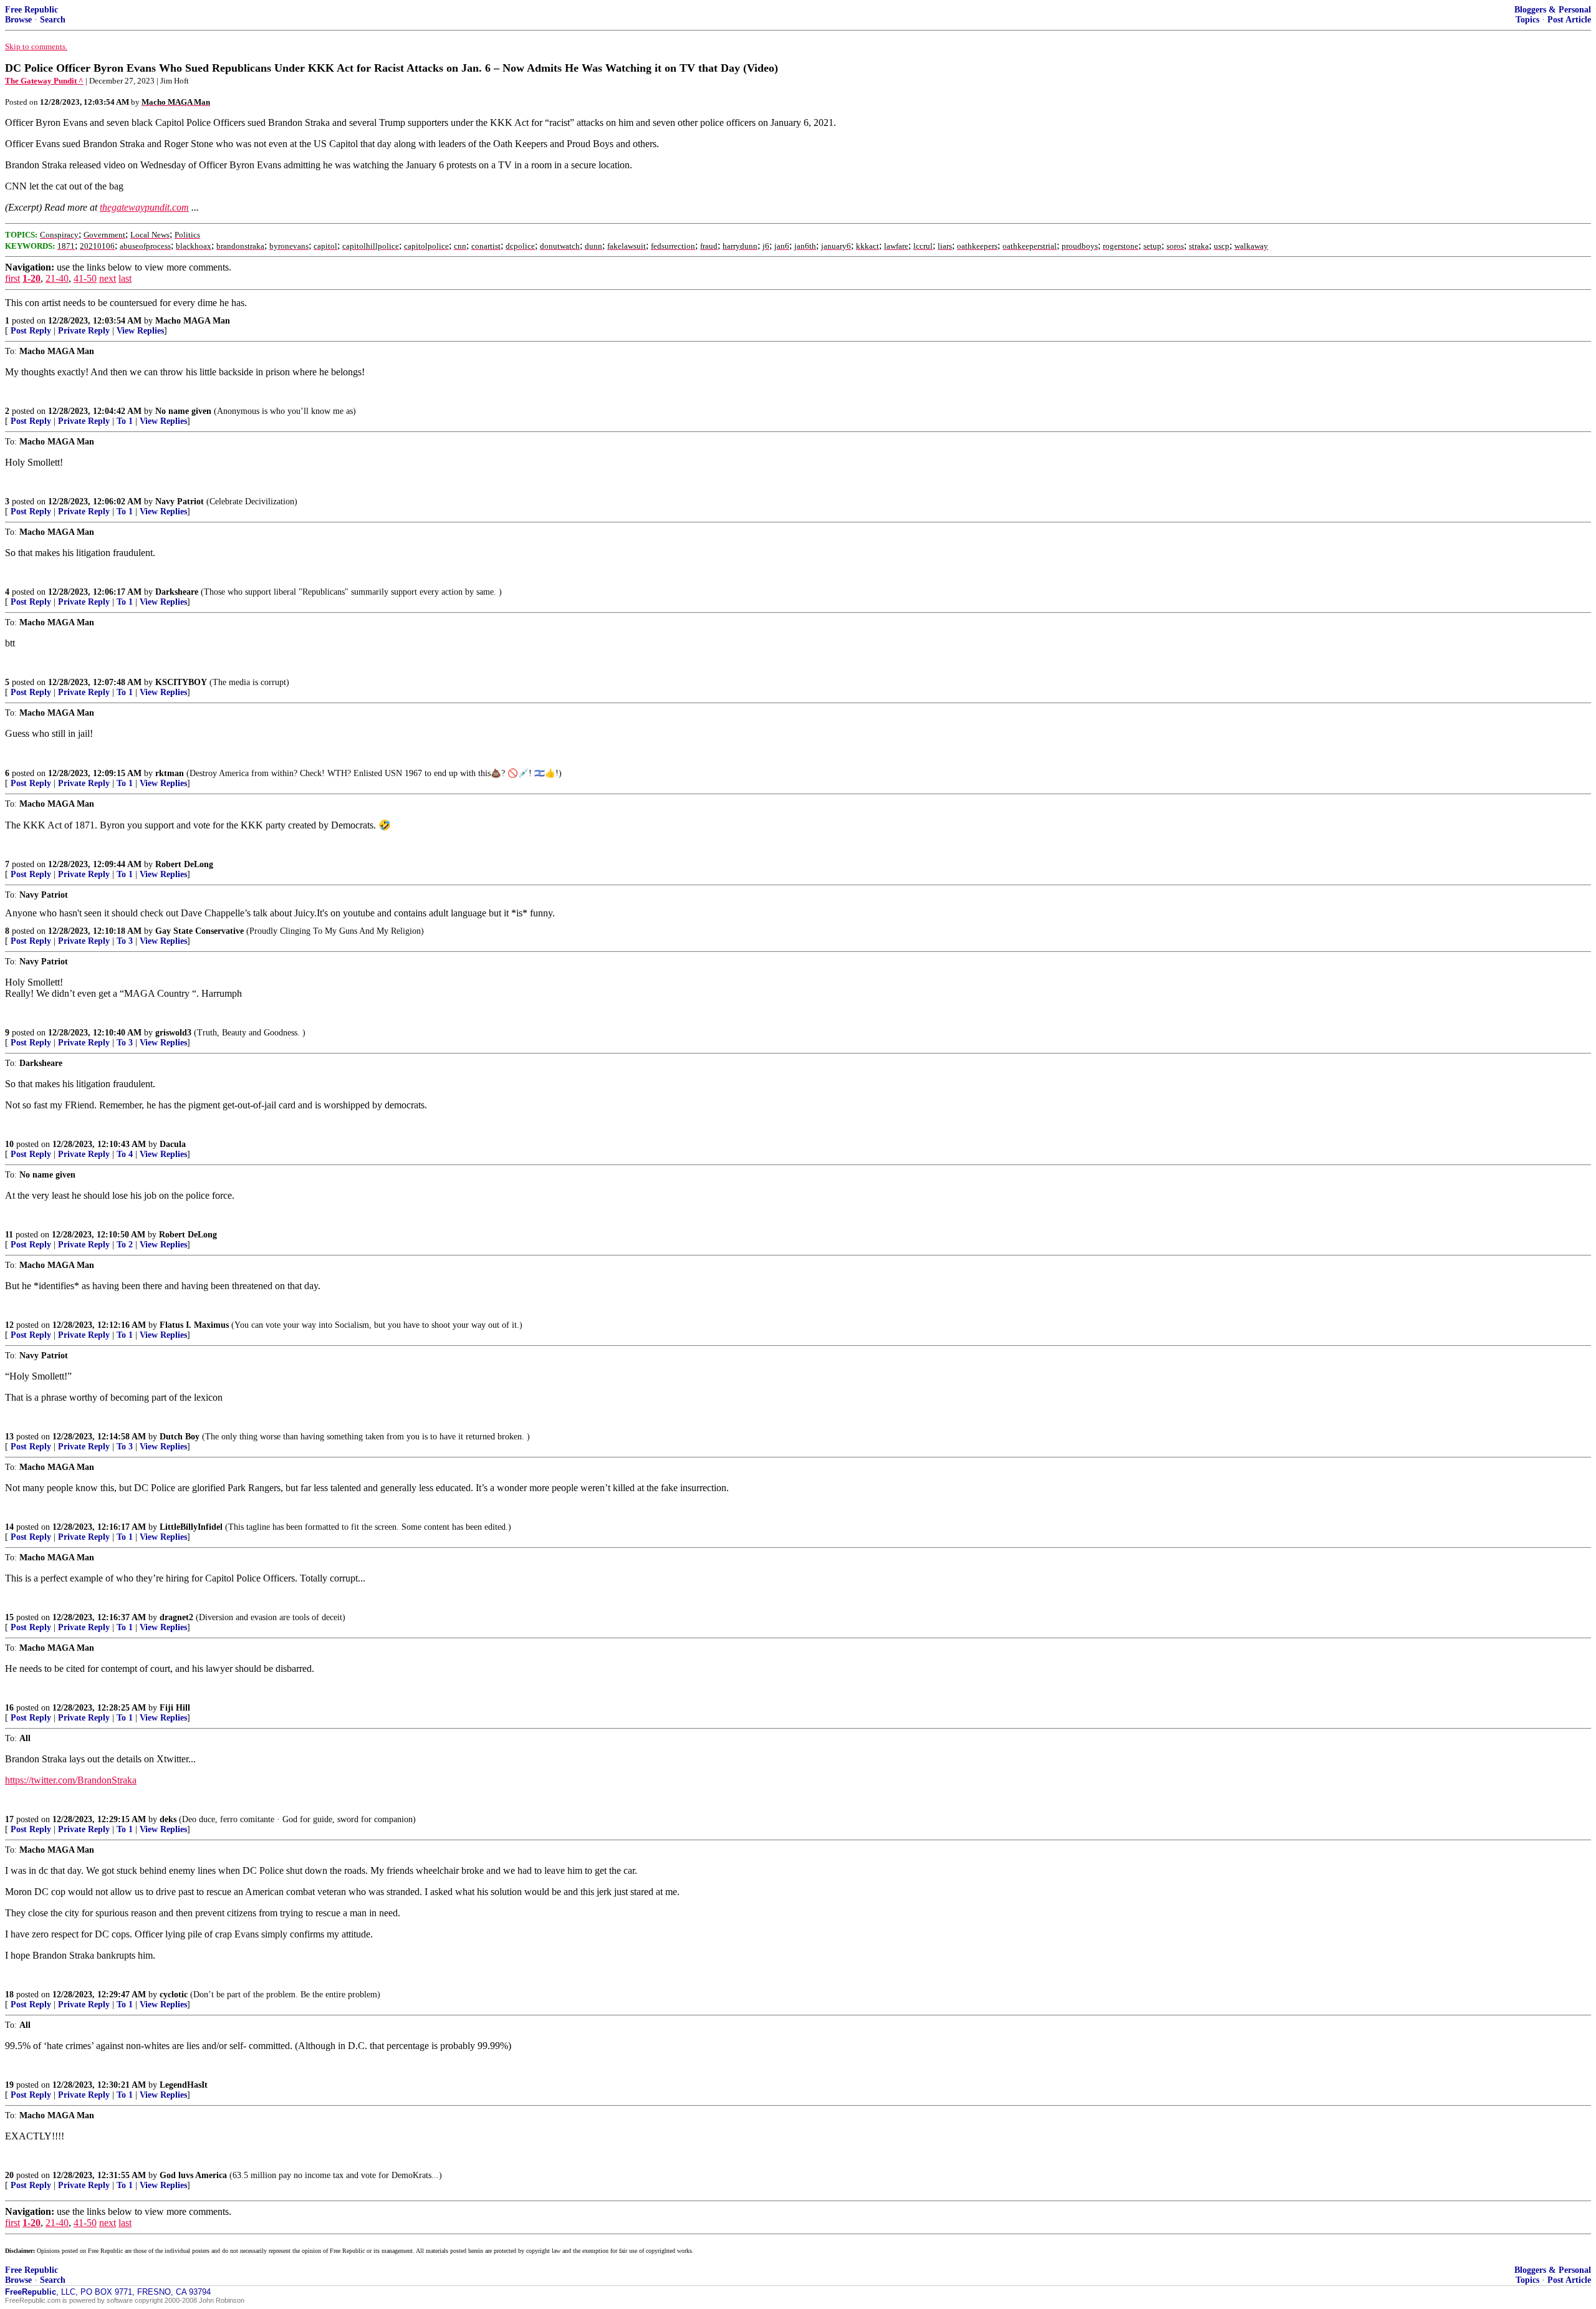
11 (9, 1235)
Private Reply (84, 331)
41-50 (85, 278)
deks (168, 1819)
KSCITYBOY (181, 682)
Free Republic (31, 10)
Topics (1527, 20)
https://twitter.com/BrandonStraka (71, 1780)
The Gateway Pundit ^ (44, 81)
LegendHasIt (184, 2085)
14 (9, 1527)
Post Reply (31, 331)
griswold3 (173, 1033)
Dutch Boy (180, 1437)
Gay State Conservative (199, 931)
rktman (170, 773)
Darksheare (177, 592)
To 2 (125, 1245)
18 (9, 1995)
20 (9, 2175)
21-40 (57, 278)
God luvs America (193, 2175)
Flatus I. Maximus (194, 1325)
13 (9, 1437)
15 (9, 1617)
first (12, 278)
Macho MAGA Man (193, 321)
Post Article (1569, 20)
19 (9, 2085)
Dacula (173, 1144)
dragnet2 (176, 1617)
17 (9, 1819)
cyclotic (174, 1995)
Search (53, 20)
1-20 (31, 278)
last (125, 278)
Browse (18, 20)
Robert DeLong (184, 864)
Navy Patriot (180, 502)
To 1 (125, 421)
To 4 (125, 1154)
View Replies (140, 331)
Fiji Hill (175, 1708)
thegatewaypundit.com (144, 207)
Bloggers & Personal (1553, 10)
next (108, 278)
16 (9, 1708)
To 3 (125, 941)
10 (9, 1144)
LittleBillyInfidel (191, 1527)
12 (9, 1325)
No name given (185, 411)
